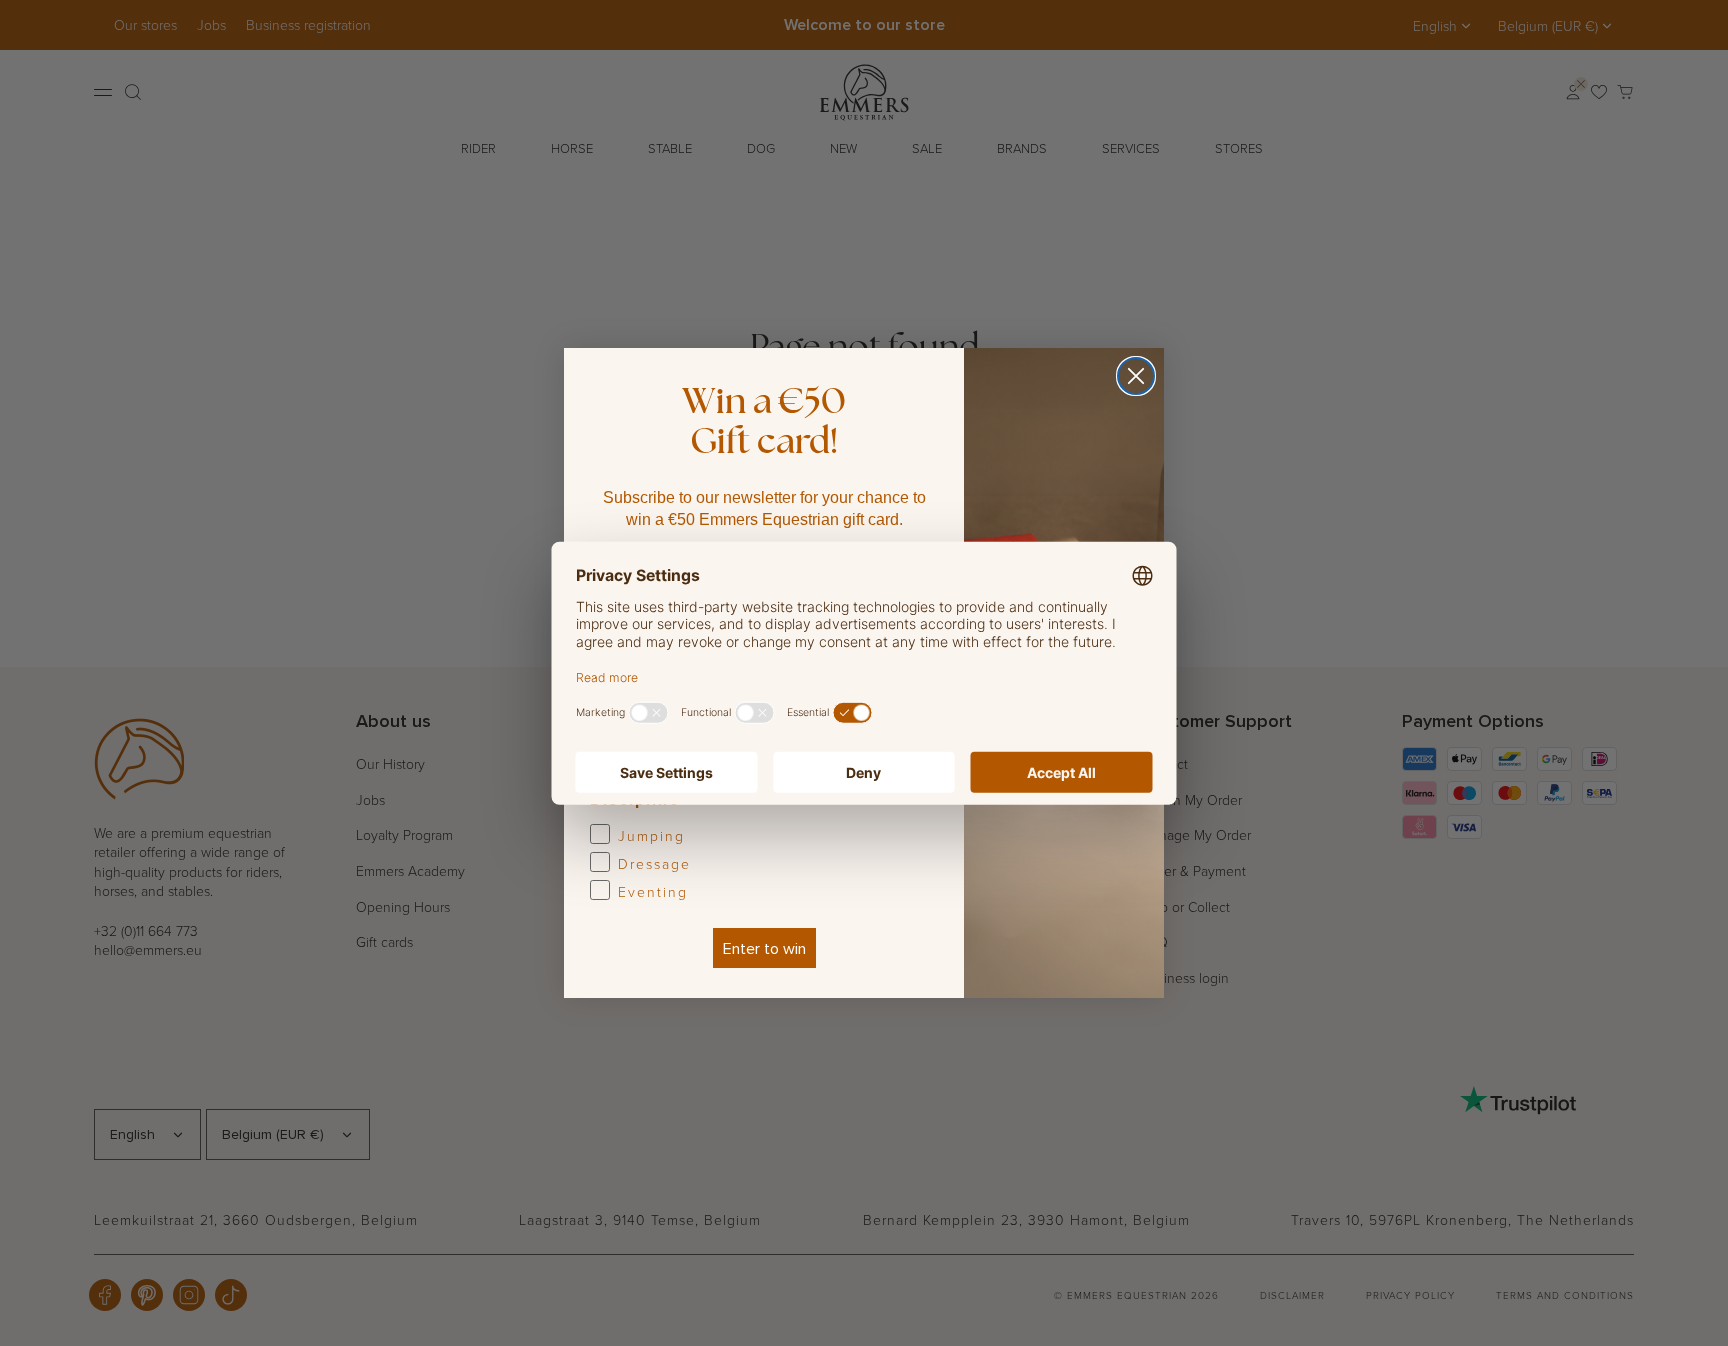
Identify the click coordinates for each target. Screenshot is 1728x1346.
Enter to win (764, 948)
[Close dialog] (1136, 376)
